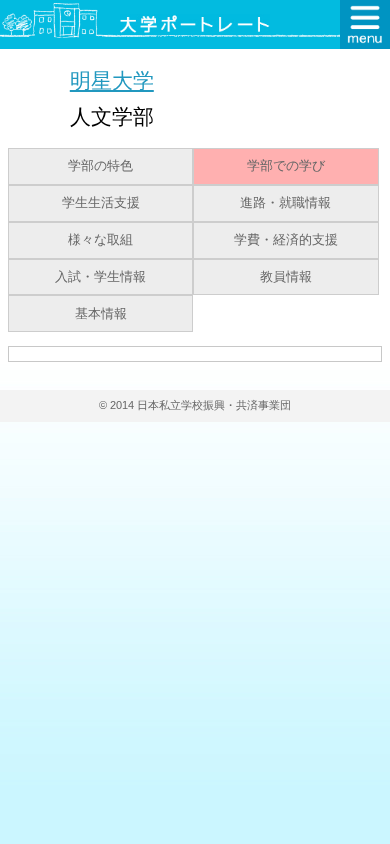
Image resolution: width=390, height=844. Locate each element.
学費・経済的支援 (286, 240)
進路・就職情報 (285, 203)
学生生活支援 (101, 203)
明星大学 (112, 80)
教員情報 (286, 277)
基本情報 (101, 314)
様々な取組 (100, 240)
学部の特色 (100, 166)
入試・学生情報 (100, 277)
